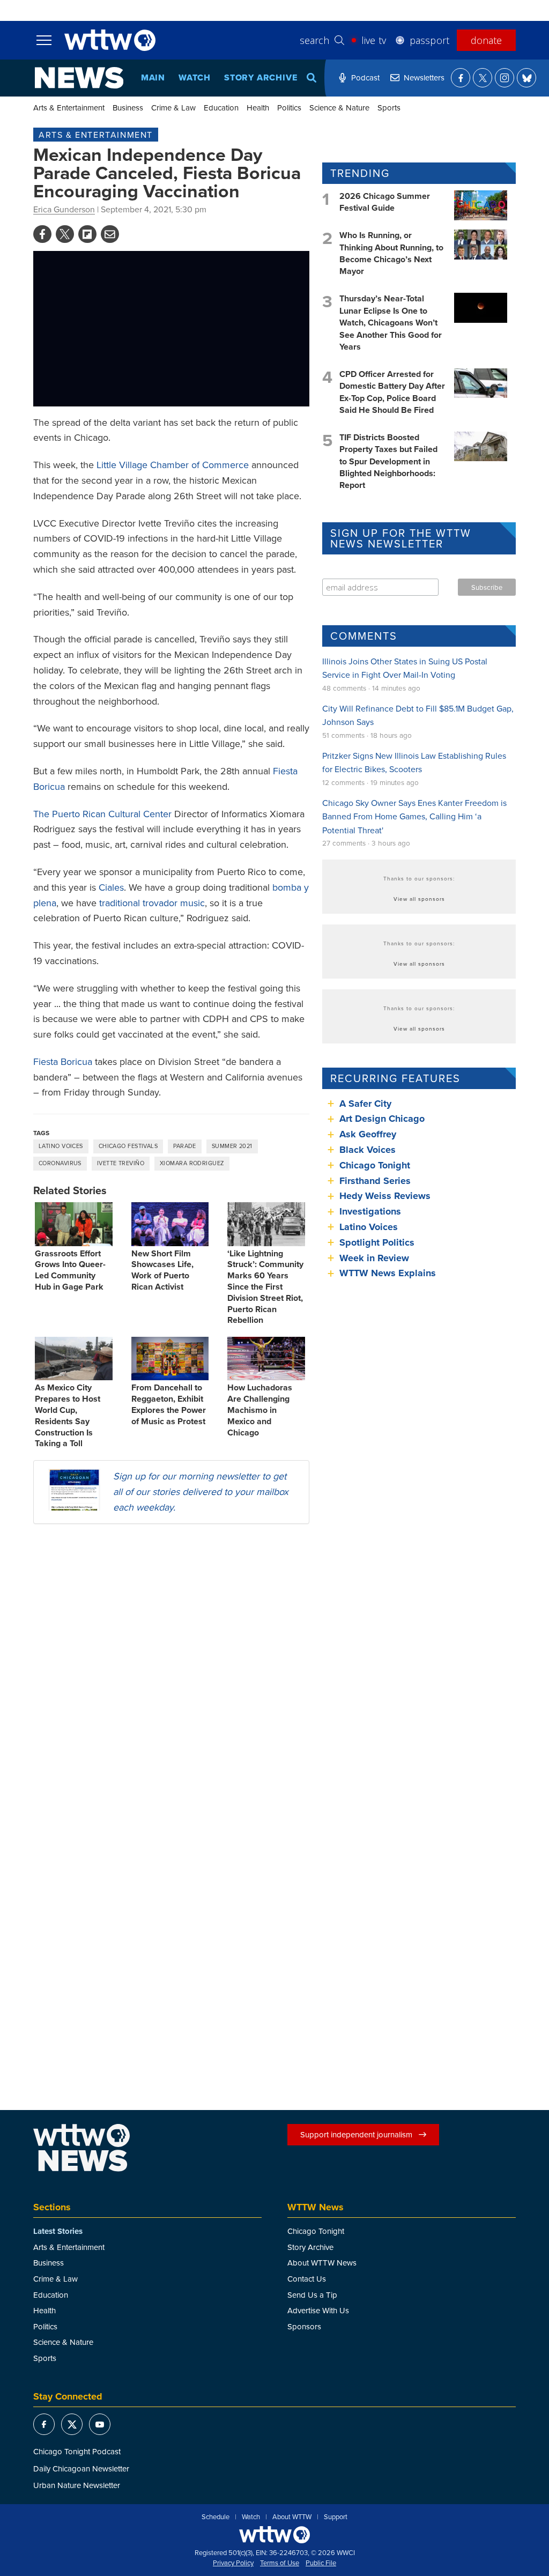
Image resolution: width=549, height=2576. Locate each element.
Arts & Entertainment (69, 108)
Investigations (370, 1211)
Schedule (216, 2517)
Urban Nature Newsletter (77, 2485)
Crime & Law (173, 108)
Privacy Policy (233, 2563)
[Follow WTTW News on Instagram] (505, 78)
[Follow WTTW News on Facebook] (461, 78)
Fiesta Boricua (63, 1061)
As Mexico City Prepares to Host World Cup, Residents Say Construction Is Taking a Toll (68, 1415)
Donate (486, 40)
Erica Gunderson (64, 209)
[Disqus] (171, 1671)
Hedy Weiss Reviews (385, 1196)
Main (153, 77)
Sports (389, 108)
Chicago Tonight (375, 1165)
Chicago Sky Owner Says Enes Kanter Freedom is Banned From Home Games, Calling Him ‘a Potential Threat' (414, 816)
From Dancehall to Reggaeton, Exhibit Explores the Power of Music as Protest (169, 1404)
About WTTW (292, 2517)
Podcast (365, 77)
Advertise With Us (318, 2310)
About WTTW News (322, 2263)
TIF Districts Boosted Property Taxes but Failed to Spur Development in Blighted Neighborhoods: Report (388, 461)
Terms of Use (280, 2563)
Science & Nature (339, 108)
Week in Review (374, 1258)
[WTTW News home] (79, 78)
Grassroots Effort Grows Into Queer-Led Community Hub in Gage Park (70, 1270)
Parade (185, 1146)
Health (258, 108)
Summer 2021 (232, 1146)
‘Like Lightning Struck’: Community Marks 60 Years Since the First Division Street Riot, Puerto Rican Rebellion (265, 1287)
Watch (195, 77)
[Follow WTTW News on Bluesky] (526, 78)
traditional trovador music (152, 903)
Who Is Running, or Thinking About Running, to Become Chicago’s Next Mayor (391, 253)
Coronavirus (60, 1163)
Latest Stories (58, 2231)
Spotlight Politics (377, 1242)
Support (336, 2517)
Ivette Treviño (121, 1163)
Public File (321, 2563)
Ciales (111, 887)
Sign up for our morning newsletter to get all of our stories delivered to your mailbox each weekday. (201, 1491)
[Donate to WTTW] (274, 2534)
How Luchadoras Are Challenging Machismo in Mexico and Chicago (260, 1410)
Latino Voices (61, 1146)
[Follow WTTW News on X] (483, 78)
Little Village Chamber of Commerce (173, 465)
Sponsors (304, 2326)
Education (221, 108)
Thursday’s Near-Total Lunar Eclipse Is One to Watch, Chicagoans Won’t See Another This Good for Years (391, 323)
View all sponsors (419, 899)
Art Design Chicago (382, 1119)
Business (128, 108)
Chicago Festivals (128, 1146)
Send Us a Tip (312, 2295)
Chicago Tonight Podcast (77, 2451)
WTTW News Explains (389, 1273)
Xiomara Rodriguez (192, 1163)
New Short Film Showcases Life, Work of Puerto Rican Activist (162, 1270)
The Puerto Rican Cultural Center (102, 814)
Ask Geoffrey (368, 1134)
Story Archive (261, 77)
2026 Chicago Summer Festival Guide (385, 202)
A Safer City (365, 1104)
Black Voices (368, 1150)
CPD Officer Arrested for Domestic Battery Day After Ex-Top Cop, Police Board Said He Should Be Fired (392, 392)
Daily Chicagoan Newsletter (81, 2468)
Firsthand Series (375, 1181)
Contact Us (307, 2279)
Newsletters (424, 77)
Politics (289, 108)
